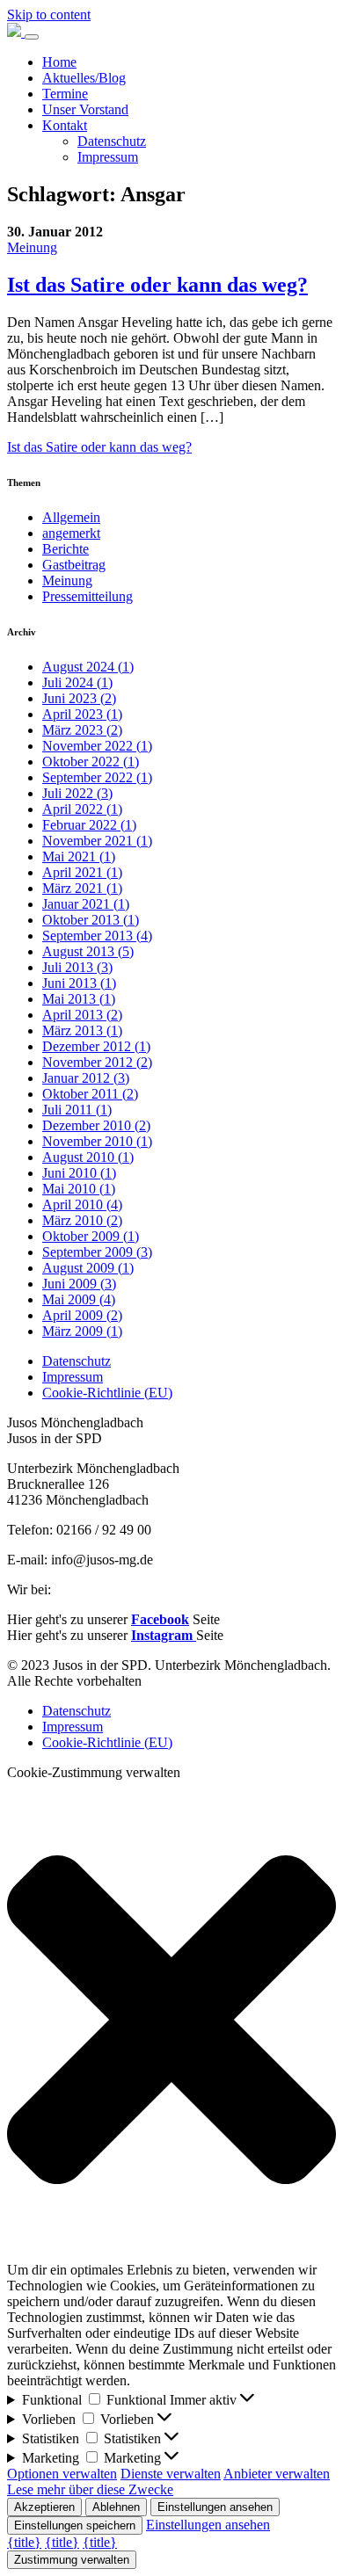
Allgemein (71, 517)
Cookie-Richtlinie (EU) (107, 1393)
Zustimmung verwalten (72, 2560)
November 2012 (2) (97, 1062)
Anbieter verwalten (277, 2474)
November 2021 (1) (97, 841)
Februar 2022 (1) (89, 825)
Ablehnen (116, 2507)
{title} (24, 2542)
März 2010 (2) (82, 1220)
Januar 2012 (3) (86, 1078)
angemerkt (71, 533)
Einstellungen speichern (75, 2525)
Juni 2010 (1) (79, 1173)
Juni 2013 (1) (79, 983)
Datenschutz (112, 141)
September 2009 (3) (97, 1252)
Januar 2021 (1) (86, 904)
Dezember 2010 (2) (96, 1125)
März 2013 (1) (82, 1030)
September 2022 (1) (97, 777)
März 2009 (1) (82, 1331)
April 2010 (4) (82, 1205)
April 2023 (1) (82, 714)
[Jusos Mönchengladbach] (16, 32)
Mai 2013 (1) (79, 999)
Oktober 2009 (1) (91, 1236)
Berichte (66, 549)
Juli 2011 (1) (77, 1110)
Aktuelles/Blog (84, 78)
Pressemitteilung (88, 596)
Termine (65, 94)
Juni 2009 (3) (79, 1284)
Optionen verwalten (62, 2474)
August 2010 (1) (88, 1157)
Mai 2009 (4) (79, 1299)
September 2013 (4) (97, 936)
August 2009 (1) (88, 1268)
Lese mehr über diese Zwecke (90, 2489)
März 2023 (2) (82, 730)
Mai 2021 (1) (79, 856)
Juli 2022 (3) (77, 793)
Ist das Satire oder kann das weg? (99, 447)
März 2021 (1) (82, 888)
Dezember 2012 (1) (96, 1046)
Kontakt (65, 125)
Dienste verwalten (171, 2474)
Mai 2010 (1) (79, 1189)
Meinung (32, 247)
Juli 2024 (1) (77, 682)
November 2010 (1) (97, 1141)
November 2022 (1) (97, 746)
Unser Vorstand (85, 109)
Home (59, 62)
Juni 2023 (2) (79, 698)
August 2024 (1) (88, 667)
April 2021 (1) (82, 872)
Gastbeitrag (74, 565)
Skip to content (49, 15)
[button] (171, 2021)
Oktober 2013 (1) (91, 920)
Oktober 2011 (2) (90, 1094)
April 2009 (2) (82, 1315)
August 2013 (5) (88, 951)
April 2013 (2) (82, 1015)
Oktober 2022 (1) (91, 762)
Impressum (108, 157)
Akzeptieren (44, 2507)
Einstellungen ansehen (215, 2507)
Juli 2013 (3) (77, 967)
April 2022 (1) (82, 809)
